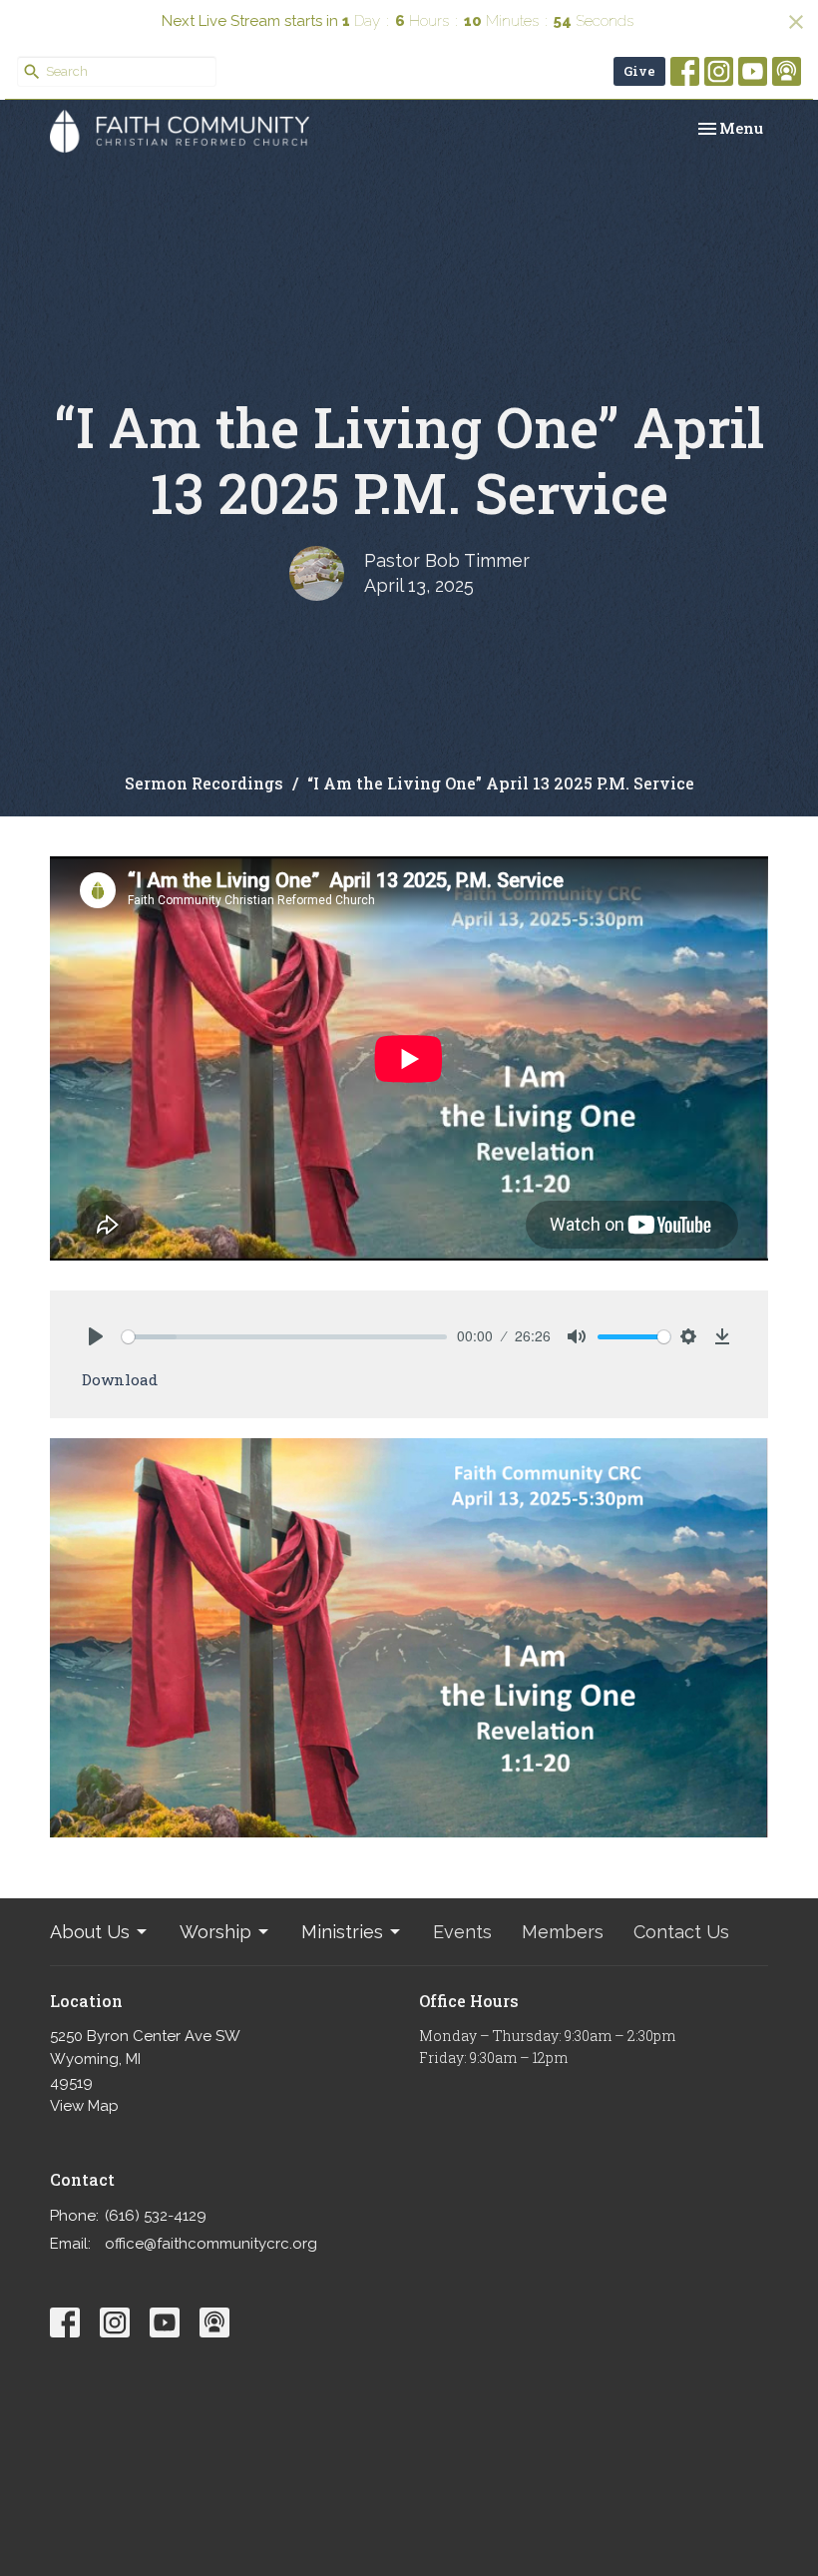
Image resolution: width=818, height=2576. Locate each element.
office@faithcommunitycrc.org (211, 2244)
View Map (84, 2106)
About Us (90, 1932)
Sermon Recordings (204, 783)
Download (120, 1379)
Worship (215, 1932)
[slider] (284, 1337)
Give (639, 71)
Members (563, 1932)
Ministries (342, 1932)
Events (462, 1932)
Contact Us (681, 1932)
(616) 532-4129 (156, 2216)
